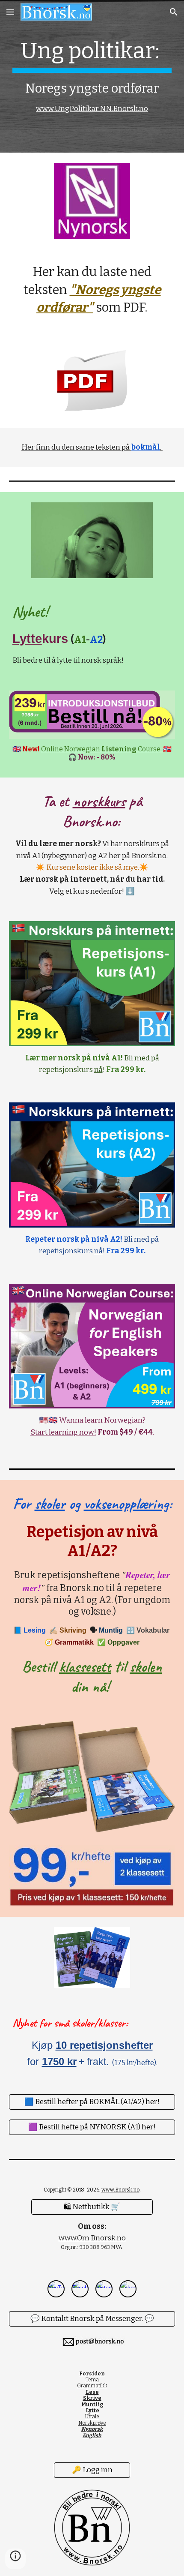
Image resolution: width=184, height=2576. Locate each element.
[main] (92, 76)
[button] (10, 12)
